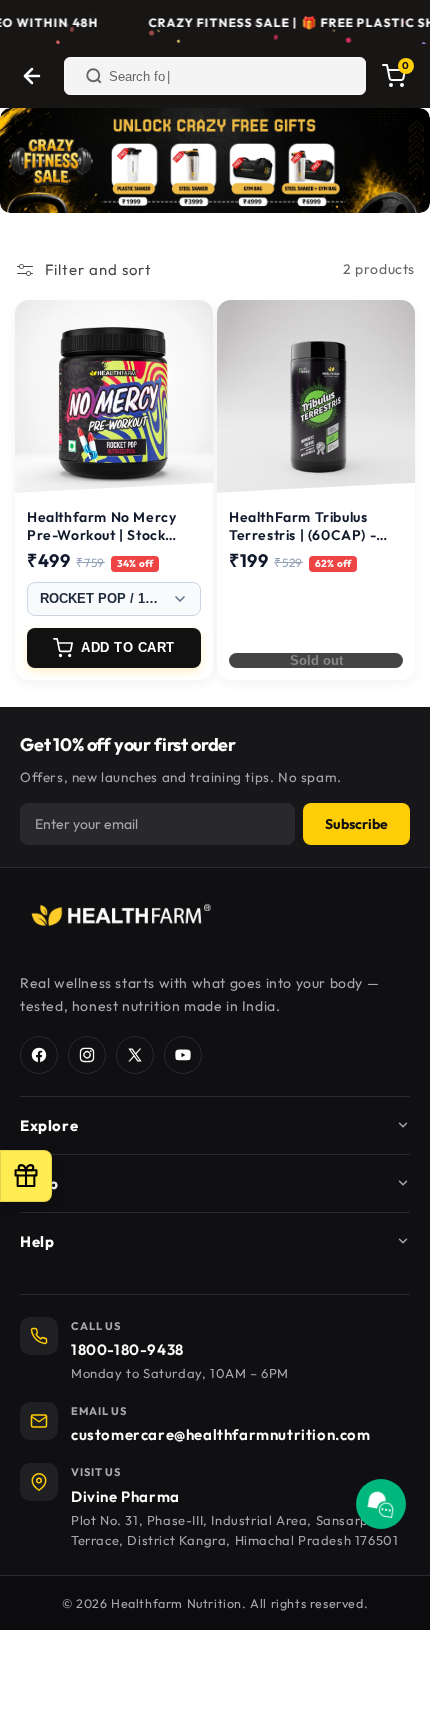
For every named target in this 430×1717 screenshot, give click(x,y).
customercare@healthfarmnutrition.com (221, 1434)
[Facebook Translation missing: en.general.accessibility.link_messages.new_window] (39, 1055)
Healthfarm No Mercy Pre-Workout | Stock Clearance (101, 535)
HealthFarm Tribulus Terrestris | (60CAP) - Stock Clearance (302, 535)
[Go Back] (32, 76)
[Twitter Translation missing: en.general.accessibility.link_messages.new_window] (135, 1055)
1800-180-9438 (127, 1349)
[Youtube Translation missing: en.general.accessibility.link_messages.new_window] (183, 1055)
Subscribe (356, 824)
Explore (49, 1125)
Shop (39, 1183)
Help (37, 1241)
